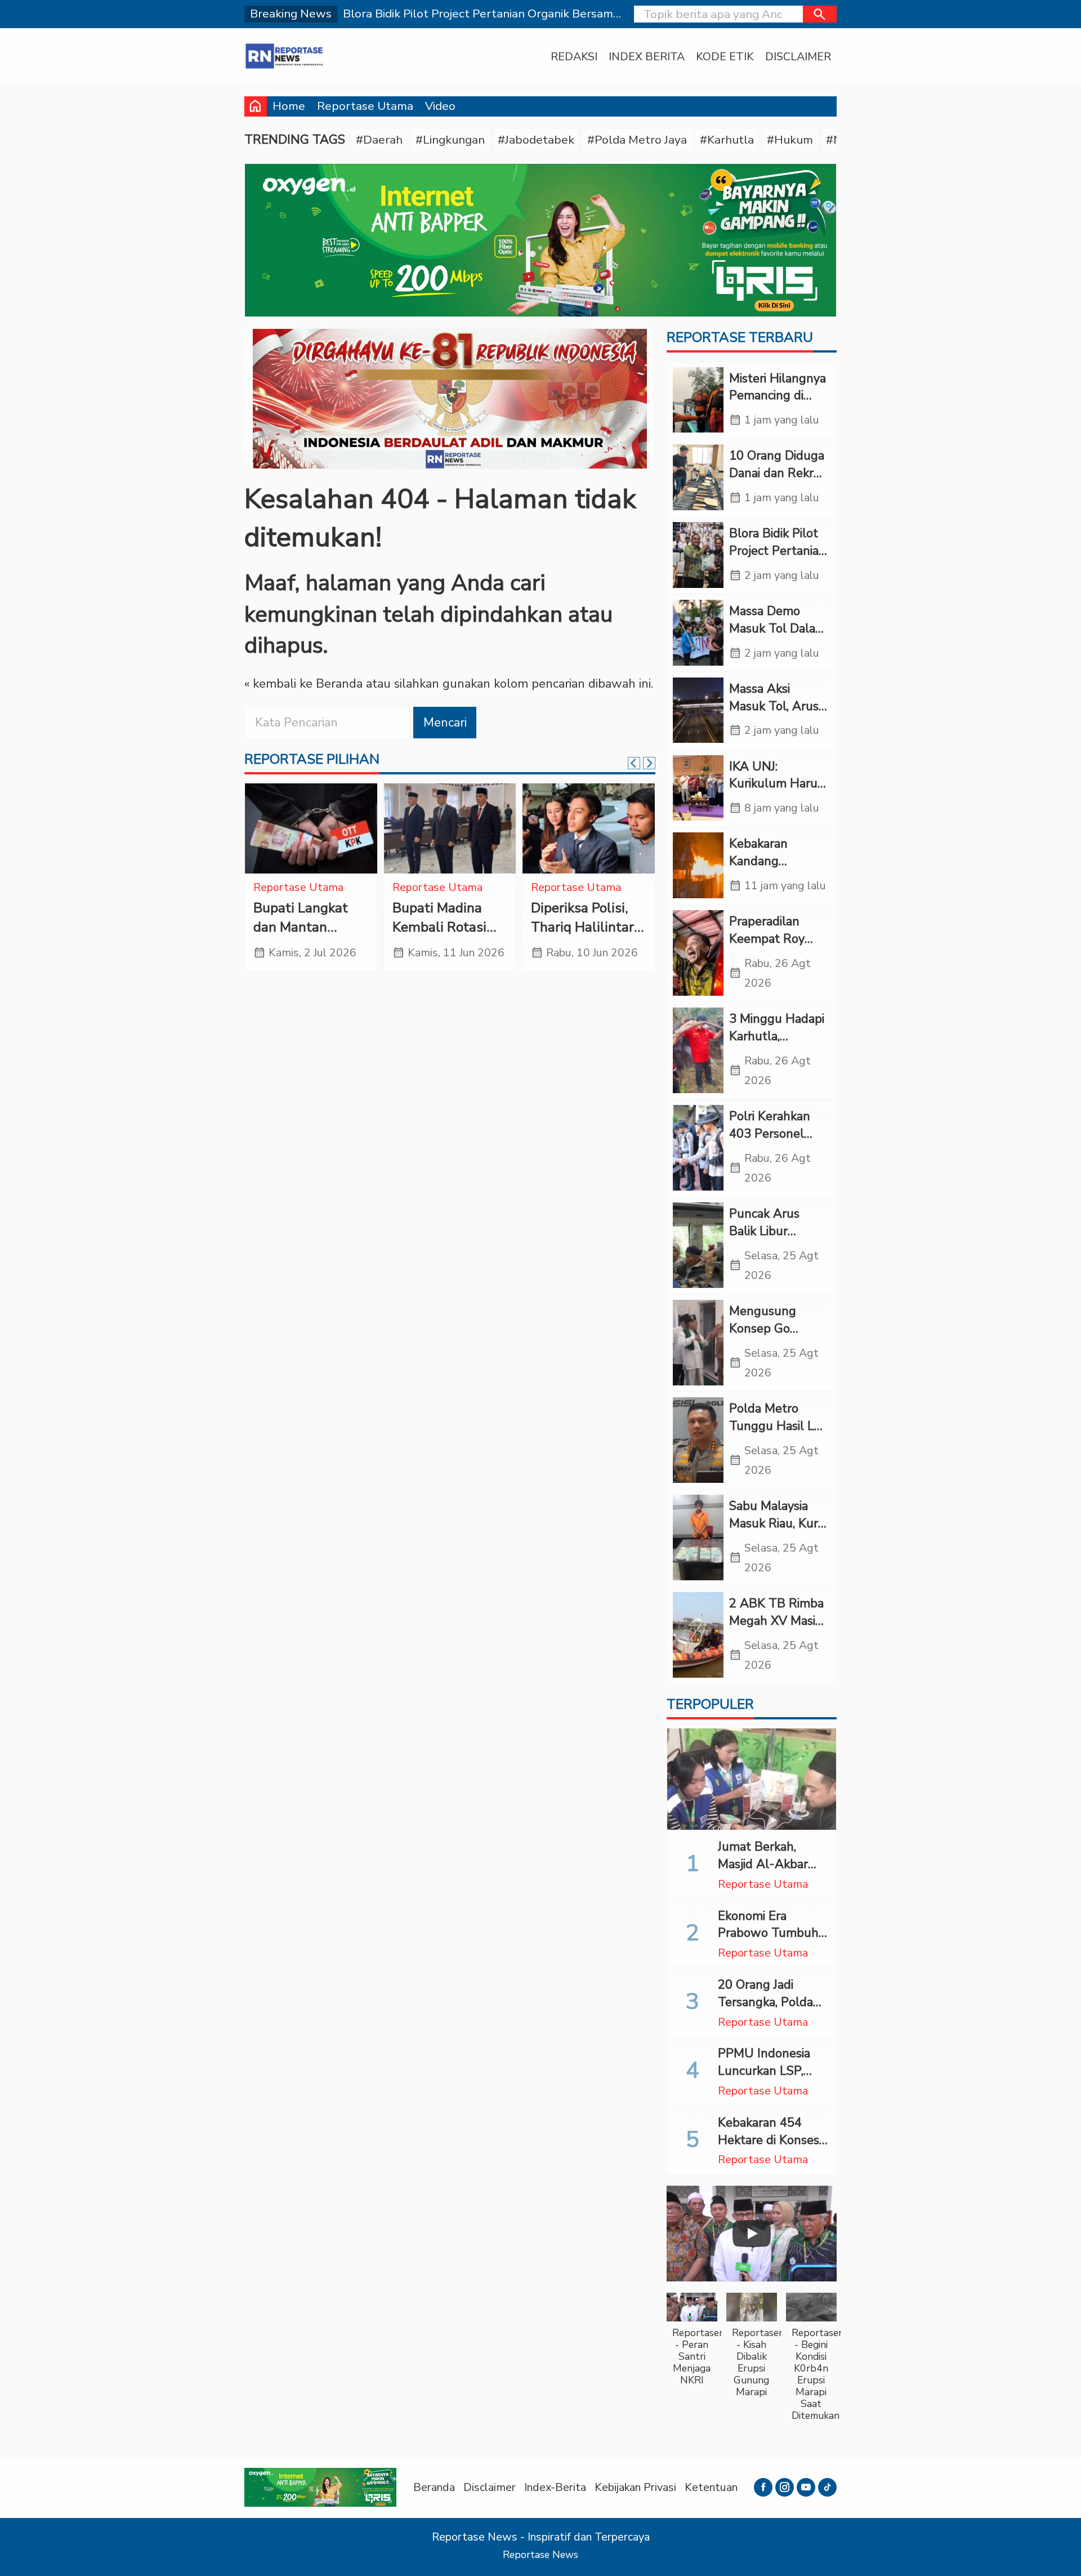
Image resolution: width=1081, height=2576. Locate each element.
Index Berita (647, 57)
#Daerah (379, 140)
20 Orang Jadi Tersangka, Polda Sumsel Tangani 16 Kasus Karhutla (771, 2011)
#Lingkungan (450, 140)
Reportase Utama (365, 106)
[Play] (752, 2234)
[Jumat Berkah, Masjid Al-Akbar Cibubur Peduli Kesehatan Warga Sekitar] (752, 1779)
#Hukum (790, 140)
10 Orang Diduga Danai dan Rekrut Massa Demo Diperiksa (778, 482)
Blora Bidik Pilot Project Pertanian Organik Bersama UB (778, 559)
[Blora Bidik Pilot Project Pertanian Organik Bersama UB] (698, 555)
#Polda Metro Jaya (637, 140)
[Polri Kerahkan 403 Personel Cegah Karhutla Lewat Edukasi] (698, 1148)
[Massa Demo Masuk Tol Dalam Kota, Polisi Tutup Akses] (698, 633)
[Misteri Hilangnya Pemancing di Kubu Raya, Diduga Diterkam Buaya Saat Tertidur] (698, 400)
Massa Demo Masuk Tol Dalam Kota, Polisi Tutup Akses (778, 637)
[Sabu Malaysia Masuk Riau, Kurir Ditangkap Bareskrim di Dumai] (698, 1537)
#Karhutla (727, 140)
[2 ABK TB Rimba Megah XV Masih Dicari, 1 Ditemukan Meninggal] (698, 1635)
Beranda (434, 2487)
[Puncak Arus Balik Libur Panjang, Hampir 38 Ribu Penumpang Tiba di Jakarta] (698, 1245)
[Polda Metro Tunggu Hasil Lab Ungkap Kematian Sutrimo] (698, 1440)
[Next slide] (649, 763)
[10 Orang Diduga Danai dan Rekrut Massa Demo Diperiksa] (698, 477)
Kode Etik (725, 57)
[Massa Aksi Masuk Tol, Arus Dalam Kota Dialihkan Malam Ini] (698, 710)
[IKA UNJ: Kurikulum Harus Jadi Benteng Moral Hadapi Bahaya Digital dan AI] (698, 788)
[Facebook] (763, 2487)
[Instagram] (785, 2487)
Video (440, 106)
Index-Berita (555, 2487)
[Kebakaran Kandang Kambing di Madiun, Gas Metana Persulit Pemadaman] (450, 828)
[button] (820, 14)
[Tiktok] (827, 2487)
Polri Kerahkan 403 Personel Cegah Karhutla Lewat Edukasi (772, 1142)
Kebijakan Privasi (635, 2487)
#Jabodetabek (536, 140)
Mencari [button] (445, 723)
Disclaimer (798, 57)
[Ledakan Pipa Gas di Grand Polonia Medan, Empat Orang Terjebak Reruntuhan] (589, 828)
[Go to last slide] (634, 763)
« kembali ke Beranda (303, 684)
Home (289, 106)
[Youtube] (806, 2487)
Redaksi (574, 57)
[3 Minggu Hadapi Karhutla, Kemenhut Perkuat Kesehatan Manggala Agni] (698, 1050)
